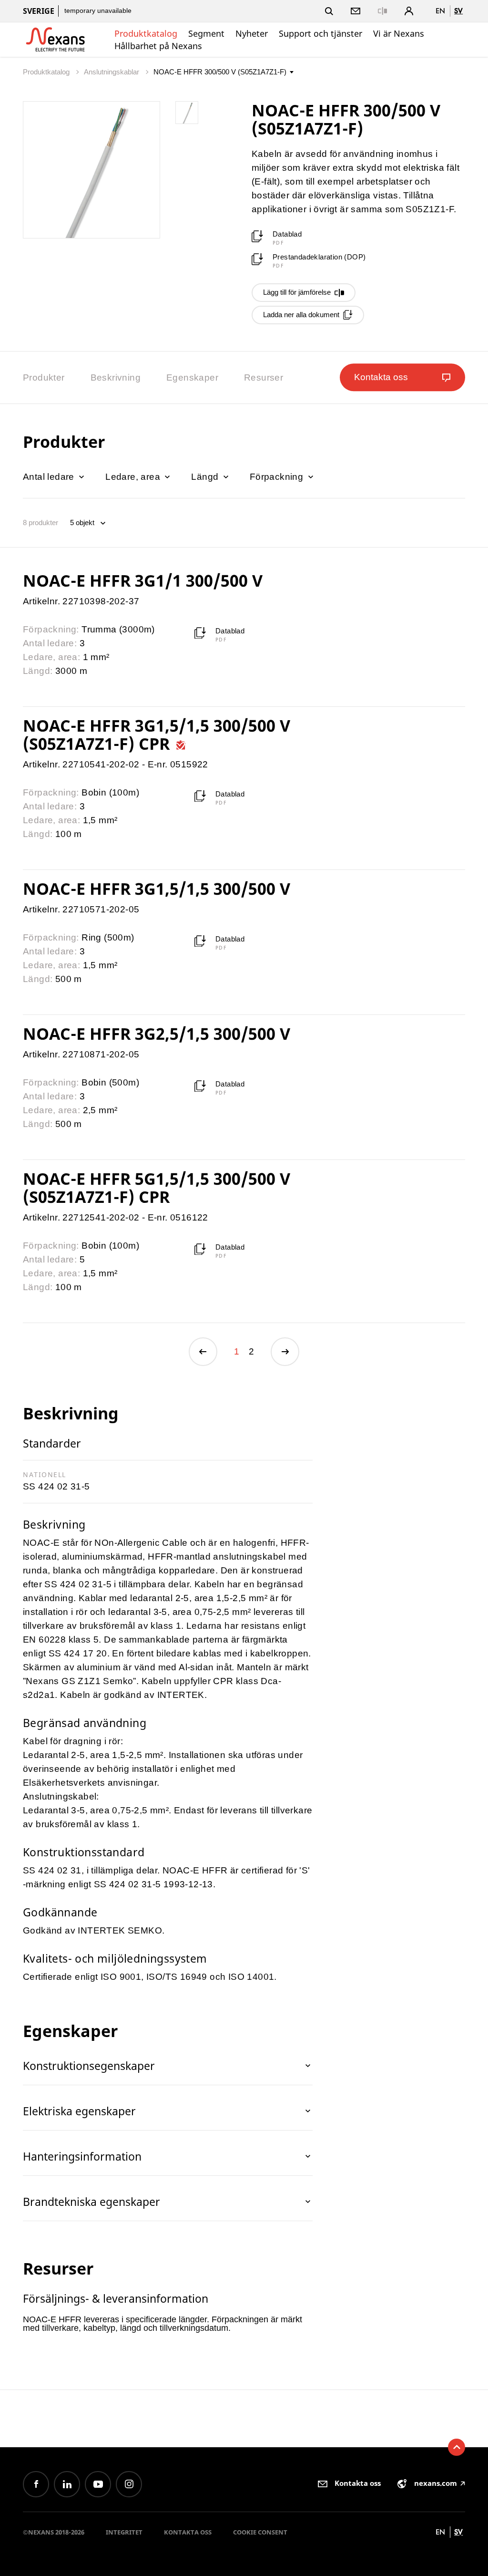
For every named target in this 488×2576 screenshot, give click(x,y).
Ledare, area (134, 477)
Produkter (44, 378)
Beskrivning (116, 378)
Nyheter (252, 33)
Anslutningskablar (112, 72)
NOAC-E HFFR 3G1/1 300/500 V (143, 580)
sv (458, 11)
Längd (206, 477)
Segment (206, 33)
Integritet (124, 2532)
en (440, 11)
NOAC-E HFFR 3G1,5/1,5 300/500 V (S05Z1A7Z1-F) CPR (157, 735)
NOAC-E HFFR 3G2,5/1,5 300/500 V (157, 1034)
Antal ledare (50, 477)
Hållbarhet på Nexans (158, 46)
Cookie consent (260, 2532)
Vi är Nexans (399, 33)
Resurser (264, 378)
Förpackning (278, 477)
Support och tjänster (320, 33)
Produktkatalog (146, 33)
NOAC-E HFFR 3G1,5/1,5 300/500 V (157, 889)
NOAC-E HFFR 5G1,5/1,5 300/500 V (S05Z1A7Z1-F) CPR (157, 1188)
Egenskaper (192, 378)
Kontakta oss (188, 2532)
